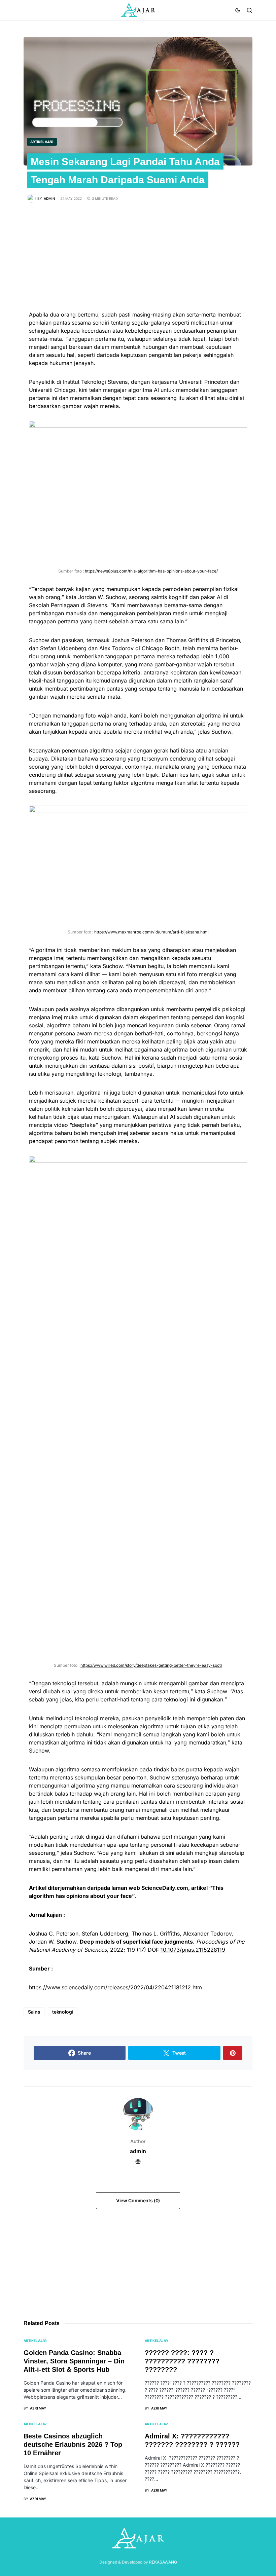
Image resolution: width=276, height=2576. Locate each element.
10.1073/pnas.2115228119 (193, 1950)
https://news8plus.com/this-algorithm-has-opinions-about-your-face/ (151, 571)
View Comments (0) (138, 2200)
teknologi (63, 2012)
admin (138, 2151)
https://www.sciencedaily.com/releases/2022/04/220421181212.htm (115, 1987)
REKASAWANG (163, 2562)
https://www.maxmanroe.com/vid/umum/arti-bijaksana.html (151, 932)
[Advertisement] (138, 263)
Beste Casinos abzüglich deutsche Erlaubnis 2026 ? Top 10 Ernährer (73, 2444)
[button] (238, 10)
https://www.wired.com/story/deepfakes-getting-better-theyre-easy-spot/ (151, 1665)
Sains (34, 2012)
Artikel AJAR (42, 142)
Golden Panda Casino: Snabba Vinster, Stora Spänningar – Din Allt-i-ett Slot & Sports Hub (74, 2361)
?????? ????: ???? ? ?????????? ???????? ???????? (182, 2361)
